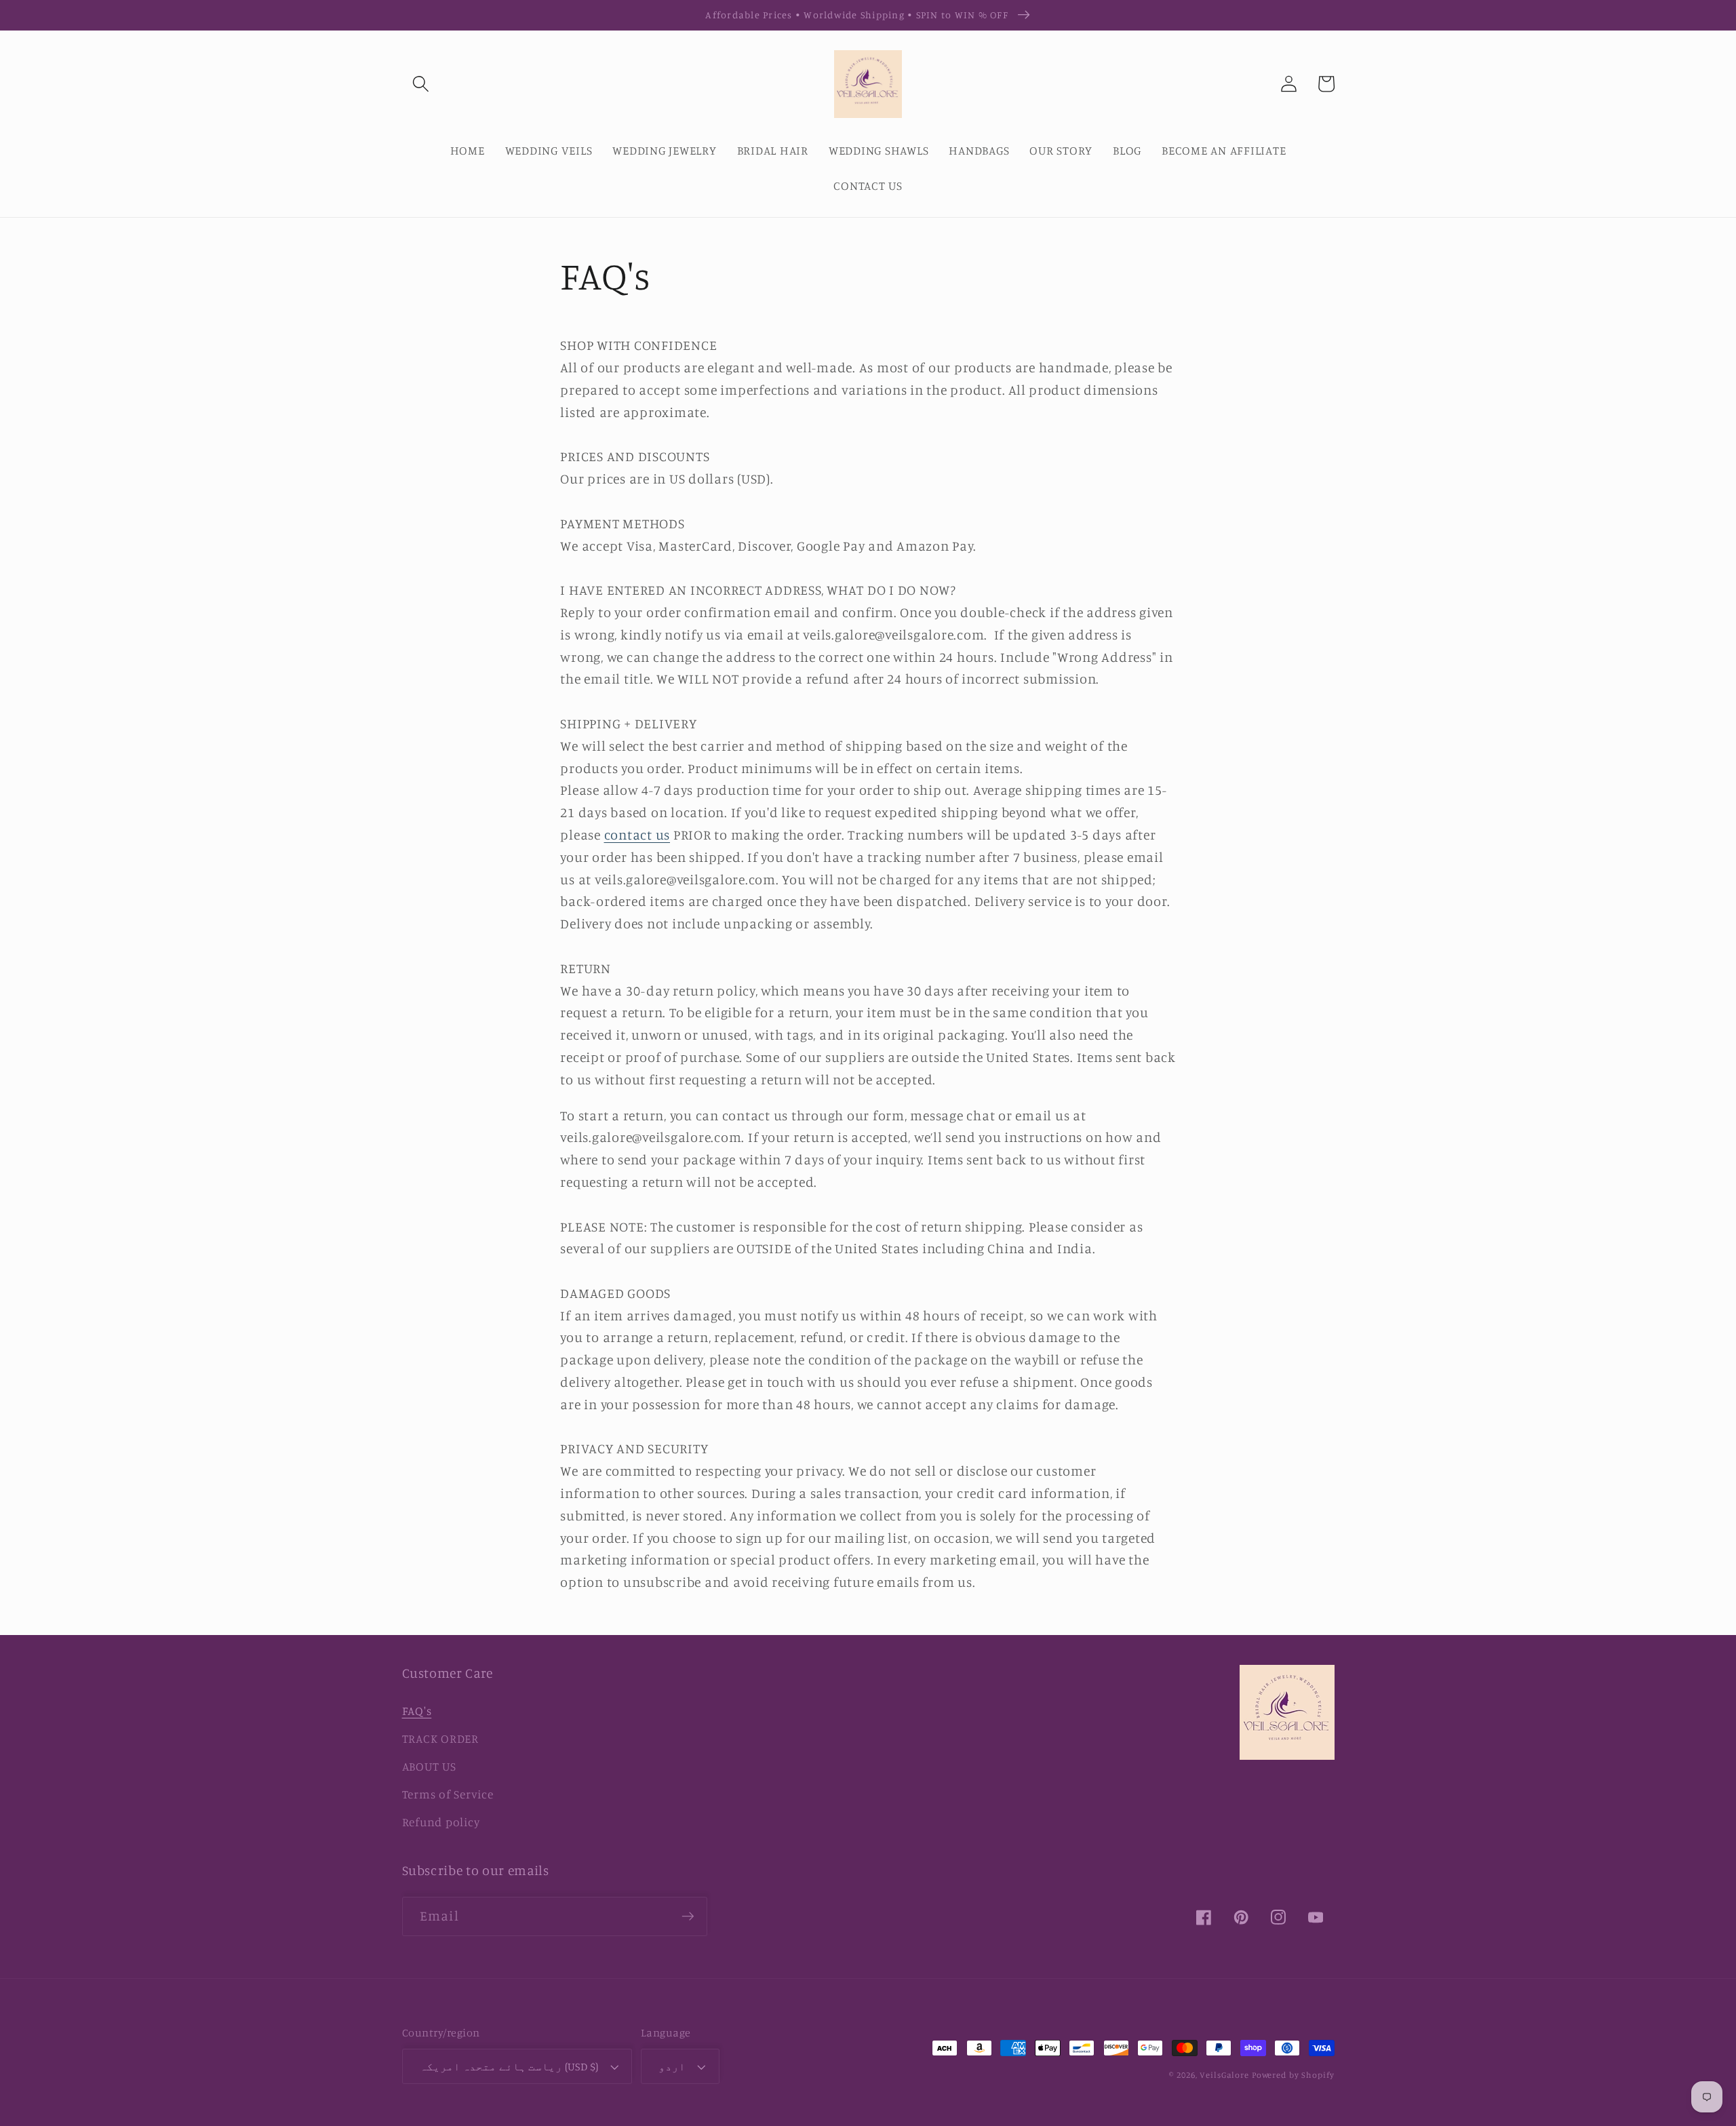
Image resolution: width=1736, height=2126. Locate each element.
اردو (672, 2066)
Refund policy (441, 1822)
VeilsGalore (1226, 2075)
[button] (421, 84)
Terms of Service (448, 1794)
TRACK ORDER (440, 1738)
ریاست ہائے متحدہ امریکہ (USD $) (509, 2066)
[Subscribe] (688, 1916)
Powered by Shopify (1293, 2075)
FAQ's (417, 1711)
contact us (637, 834)
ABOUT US (429, 1766)
